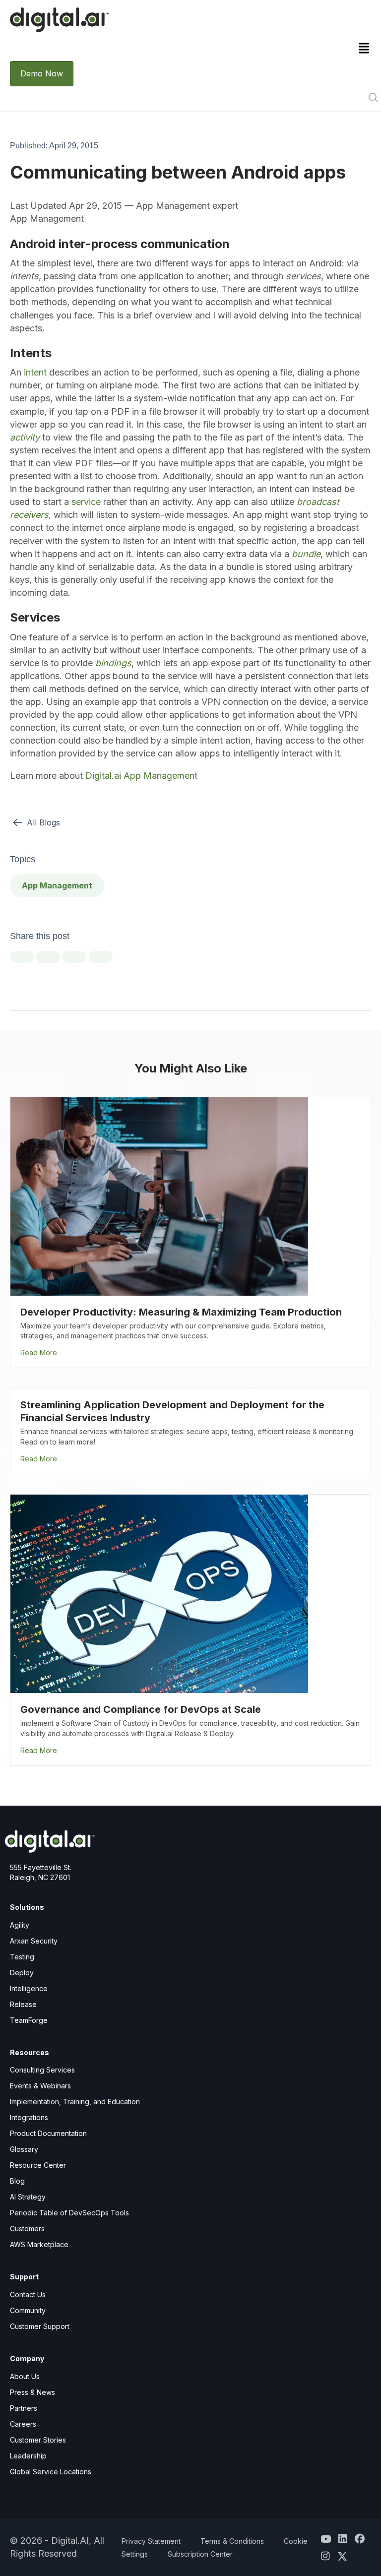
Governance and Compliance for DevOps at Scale (141, 1709)
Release (23, 2004)
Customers (27, 2229)
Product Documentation (48, 2133)
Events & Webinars (40, 2086)
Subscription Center (200, 2554)
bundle (306, 554)
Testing (22, 1957)
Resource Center (38, 2165)
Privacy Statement (151, 2541)
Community (28, 2310)
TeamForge (29, 2020)
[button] (373, 97)
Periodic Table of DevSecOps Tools (69, 2213)
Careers (23, 2424)
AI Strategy (28, 2197)
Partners (24, 2408)
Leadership (28, 2456)
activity (25, 437)
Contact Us (28, 2294)
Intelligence (29, 1988)
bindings (113, 663)
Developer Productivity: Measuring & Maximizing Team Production (181, 1312)
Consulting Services (42, 2070)
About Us (25, 2376)
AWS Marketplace (39, 2244)
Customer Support (40, 2326)
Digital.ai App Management (141, 776)
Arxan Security (34, 1941)
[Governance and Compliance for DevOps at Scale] (159, 1593)
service (87, 502)
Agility (20, 1925)
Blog (17, 2181)
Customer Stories (38, 2440)
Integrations (29, 2117)
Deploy (22, 1973)
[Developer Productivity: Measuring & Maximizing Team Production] (159, 1195)
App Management (57, 885)
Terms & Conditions (232, 2541)
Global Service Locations (51, 2472)
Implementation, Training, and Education (75, 2102)
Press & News (32, 2392)
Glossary (24, 2149)
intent (35, 372)
